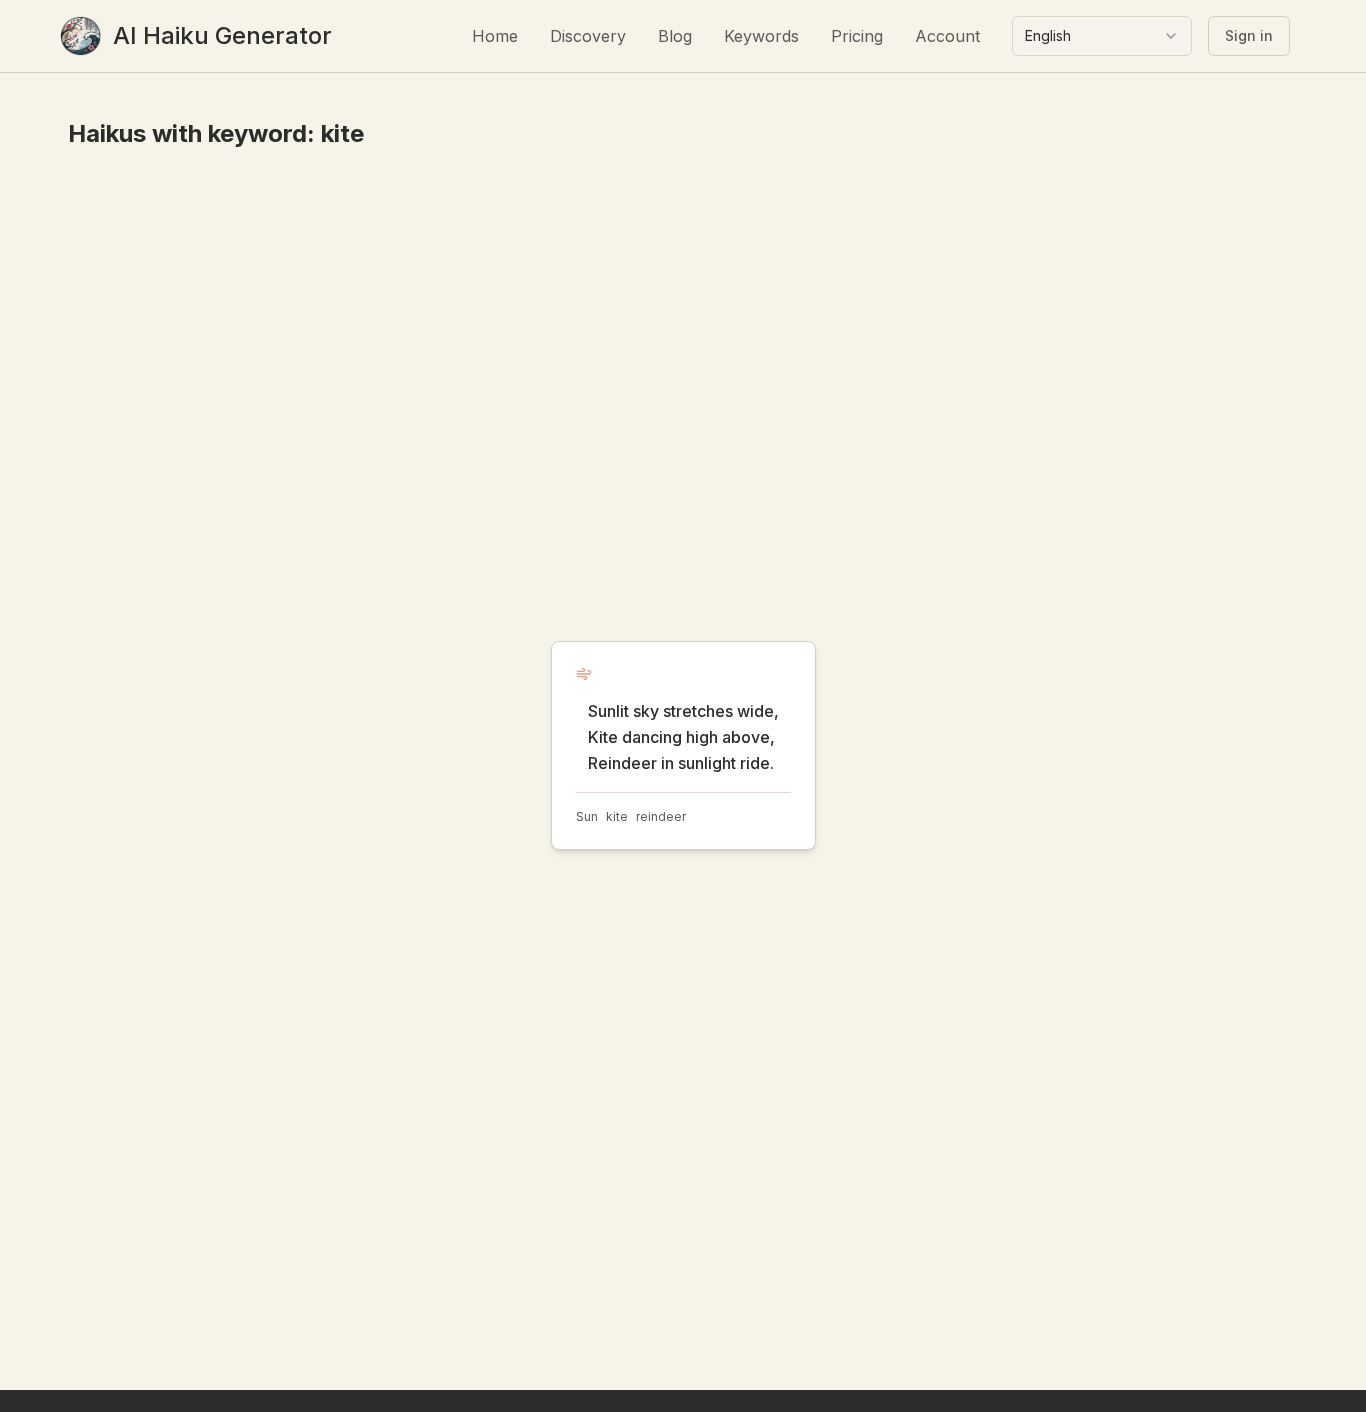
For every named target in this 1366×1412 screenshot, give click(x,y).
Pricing (857, 36)
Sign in (1249, 35)
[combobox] (1102, 36)
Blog (675, 36)
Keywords (761, 36)
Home (495, 36)
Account (947, 36)
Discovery (588, 36)
